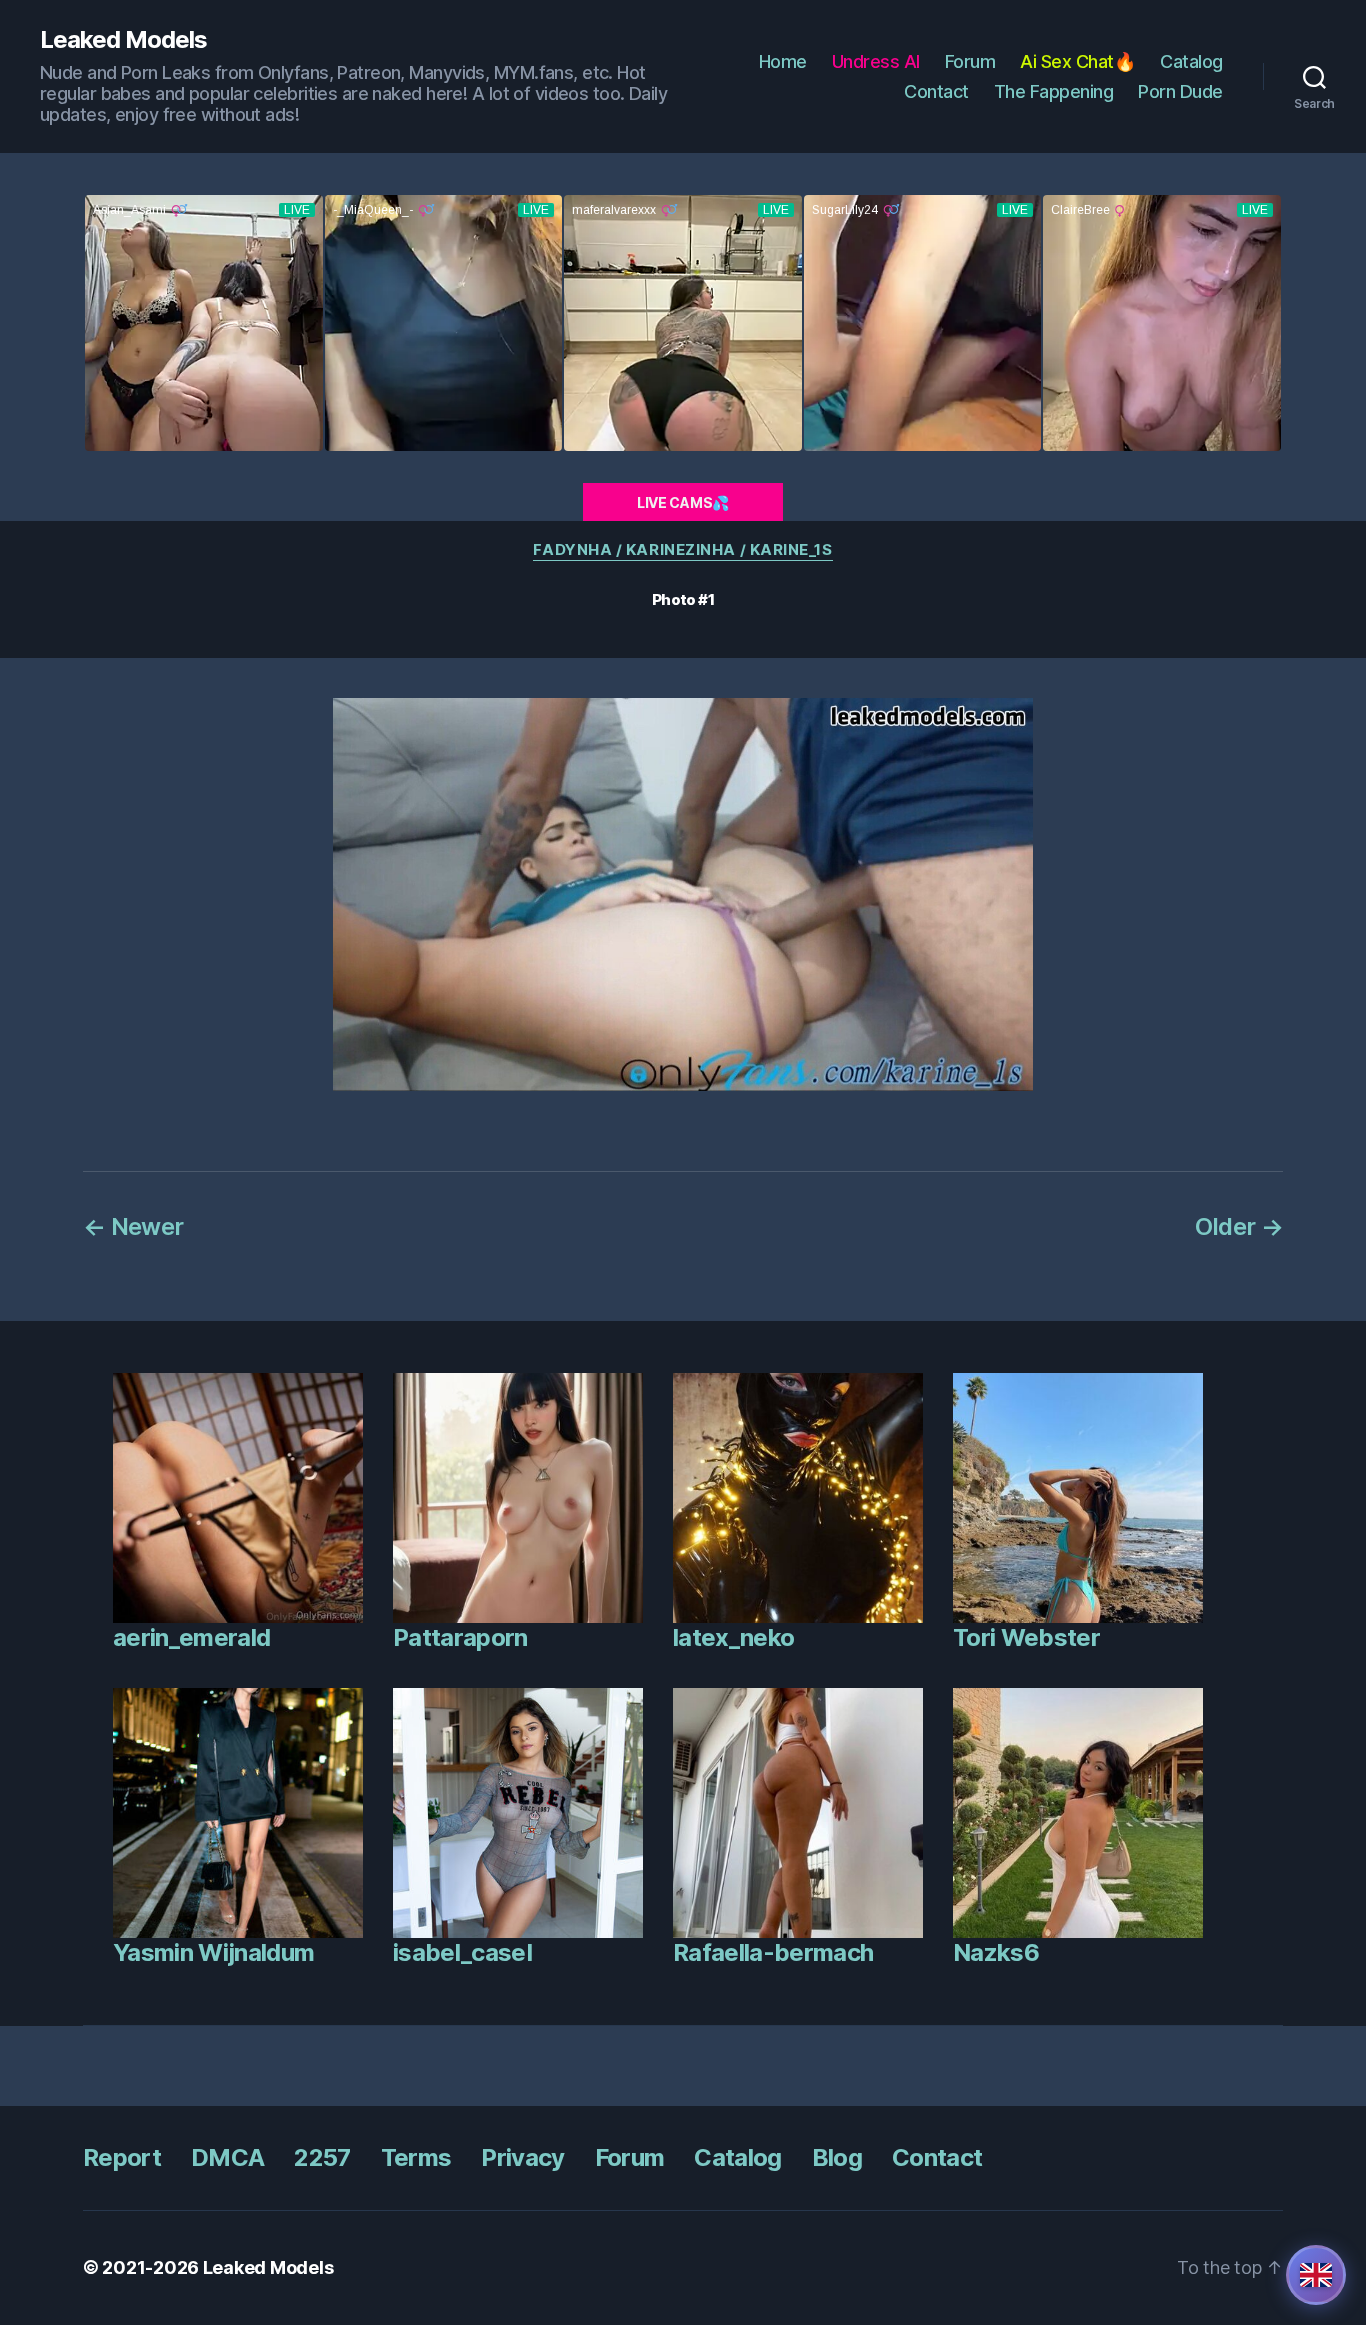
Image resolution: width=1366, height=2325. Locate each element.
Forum (970, 61)
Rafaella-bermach (773, 1952)
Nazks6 (996, 1952)
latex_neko (733, 1637)
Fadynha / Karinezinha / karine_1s (682, 550)
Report (122, 2157)
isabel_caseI (462, 1952)
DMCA (227, 2157)
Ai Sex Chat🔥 (1077, 61)
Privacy (522, 2157)
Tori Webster (1026, 1637)
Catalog (1191, 61)
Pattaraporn (460, 1637)
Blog (837, 2157)
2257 (322, 2157)
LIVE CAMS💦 (683, 502)
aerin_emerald (191, 1637)
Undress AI (876, 61)
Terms (416, 2157)
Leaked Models (123, 40)
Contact (936, 91)
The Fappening (1054, 91)
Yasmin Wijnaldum (213, 1952)
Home (783, 61)
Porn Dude (1180, 91)
